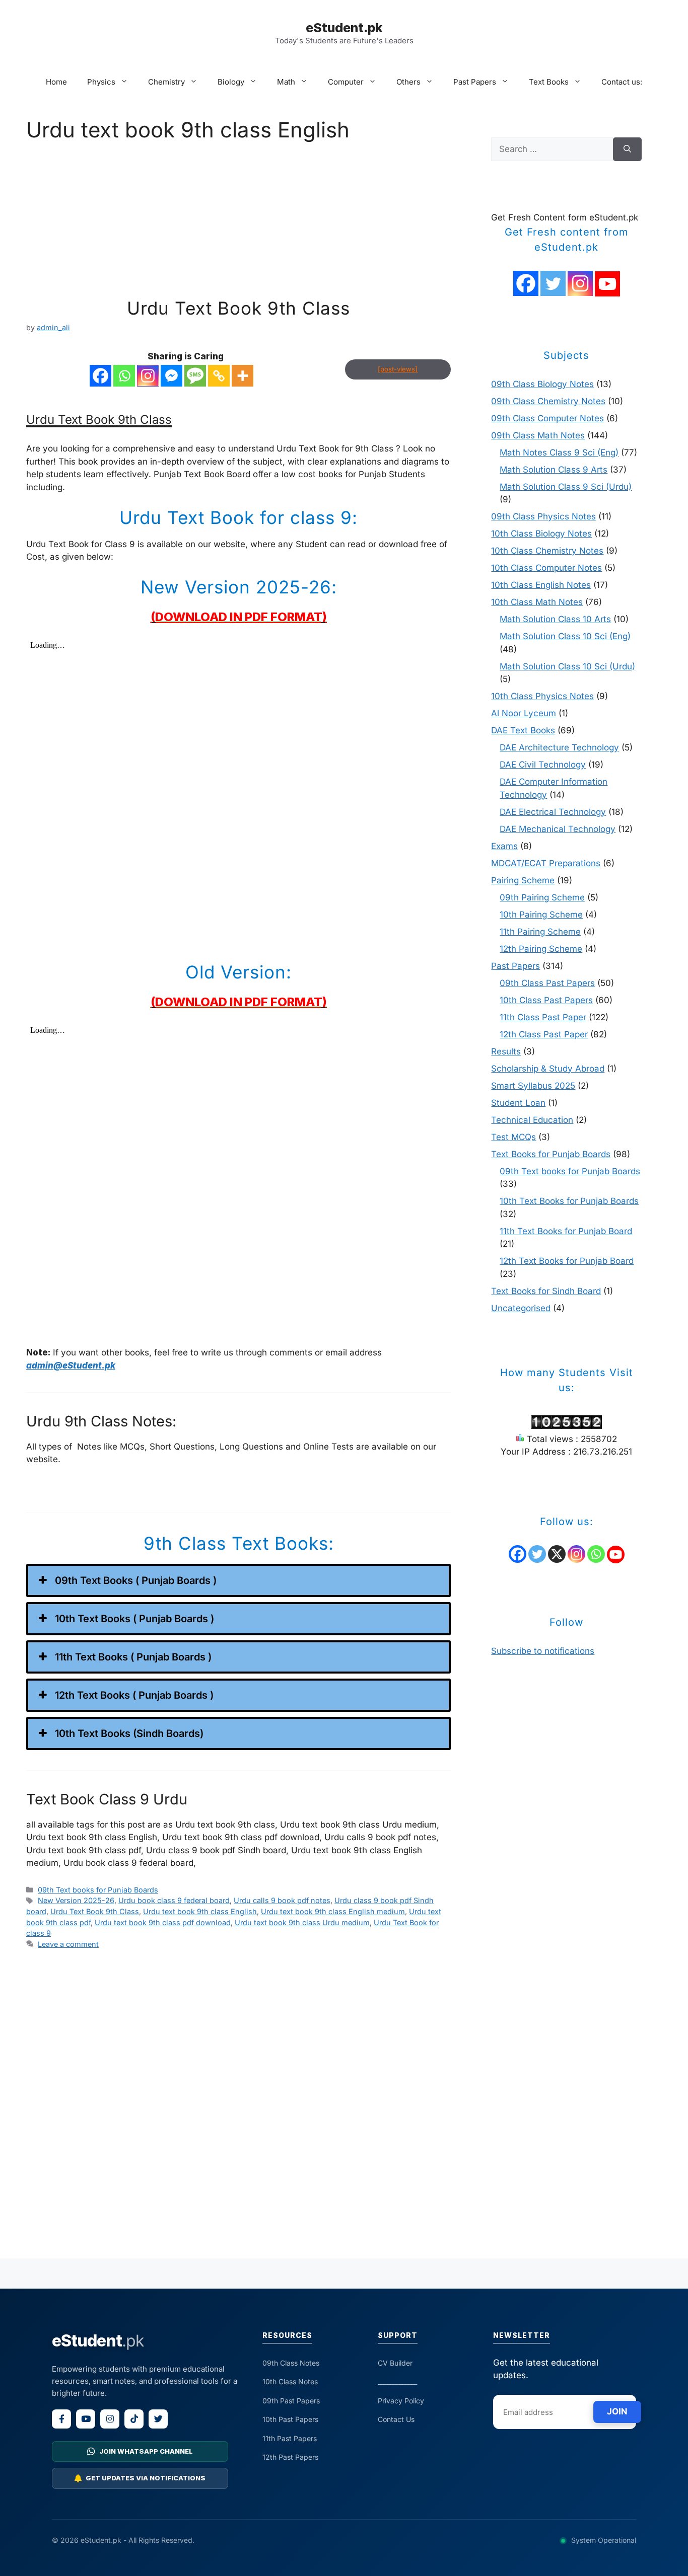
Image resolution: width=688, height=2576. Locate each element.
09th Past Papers (291, 2401)
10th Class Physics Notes (542, 696)
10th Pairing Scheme (541, 915)
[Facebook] (100, 376)
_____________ (397, 2381)
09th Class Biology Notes (542, 384)
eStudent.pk (344, 28)
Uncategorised (521, 1308)
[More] (243, 376)
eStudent (98, 2341)
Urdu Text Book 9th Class (238, 308)
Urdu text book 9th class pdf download (163, 1922)
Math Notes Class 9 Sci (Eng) (559, 452)
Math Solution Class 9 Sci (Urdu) (566, 487)
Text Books (549, 82)
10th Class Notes (290, 2381)
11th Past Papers (290, 2438)
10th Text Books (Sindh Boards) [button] (129, 1733)
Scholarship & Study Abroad (548, 1069)
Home (56, 82)
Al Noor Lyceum (524, 713)
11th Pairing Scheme (540, 932)
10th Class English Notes (541, 585)
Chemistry (166, 82)
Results (506, 1051)
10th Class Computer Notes (546, 568)
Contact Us (396, 2419)
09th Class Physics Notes (543, 516)
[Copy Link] (219, 376)
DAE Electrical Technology (553, 812)
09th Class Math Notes (538, 435)
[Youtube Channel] (607, 284)
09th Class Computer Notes (547, 418)
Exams (504, 846)
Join (617, 2411)
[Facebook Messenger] (171, 376)
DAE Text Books (523, 730)
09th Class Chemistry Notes (548, 401)
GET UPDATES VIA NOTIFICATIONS (146, 2478)
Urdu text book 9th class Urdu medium (302, 1922)
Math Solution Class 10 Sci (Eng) (565, 636)
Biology (231, 82)
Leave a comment (68, 1944)
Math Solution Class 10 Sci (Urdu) (567, 666)
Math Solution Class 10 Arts (555, 619)
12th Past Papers (290, 2457)
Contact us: (622, 82)
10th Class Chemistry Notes (547, 551)
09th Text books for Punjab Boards (98, 1890)
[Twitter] (553, 283)
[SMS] (195, 376)
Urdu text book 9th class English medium (333, 1911)
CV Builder (395, 2363)
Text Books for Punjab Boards (551, 1154)
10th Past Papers (290, 2419)
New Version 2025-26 (76, 1900)
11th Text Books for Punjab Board (566, 1231)
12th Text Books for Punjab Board (567, 1261)
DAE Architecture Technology (559, 747)
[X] (557, 1554)
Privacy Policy (401, 2401)
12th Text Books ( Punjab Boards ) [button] (134, 1695)
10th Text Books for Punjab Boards (569, 1201)
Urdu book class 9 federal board (174, 1900)
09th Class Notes (291, 2363)
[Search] (627, 149)
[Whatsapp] (124, 376)
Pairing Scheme (523, 880)
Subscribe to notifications (543, 1651)
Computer (346, 82)
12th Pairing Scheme (541, 949)
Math (286, 82)
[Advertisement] (238, 223)
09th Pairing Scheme (542, 897)
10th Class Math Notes (537, 602)
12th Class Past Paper (544, 1034)
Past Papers (475, 82)
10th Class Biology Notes (541, 534)
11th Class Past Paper (543, 1017)
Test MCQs (513, 1137)
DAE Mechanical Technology (558, 829)
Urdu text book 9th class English (200, 1911)
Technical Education (532, 1120)
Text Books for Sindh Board (546, 1291)
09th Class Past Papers (547, 983)
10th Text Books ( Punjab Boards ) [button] (134, 1619)
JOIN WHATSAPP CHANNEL (146, 2451)
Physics (101, 82)
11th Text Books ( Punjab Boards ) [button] (133, 1657)
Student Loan (518, 1103)
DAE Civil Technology (543, 765)
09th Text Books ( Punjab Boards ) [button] (136, 1580)
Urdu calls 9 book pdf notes (282, 1900)
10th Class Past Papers (546, 1000)
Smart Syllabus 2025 (533, 1086)
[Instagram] (148, 376)
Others (408, 82)
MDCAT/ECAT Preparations (546, 863)
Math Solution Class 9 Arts (554, 470)
